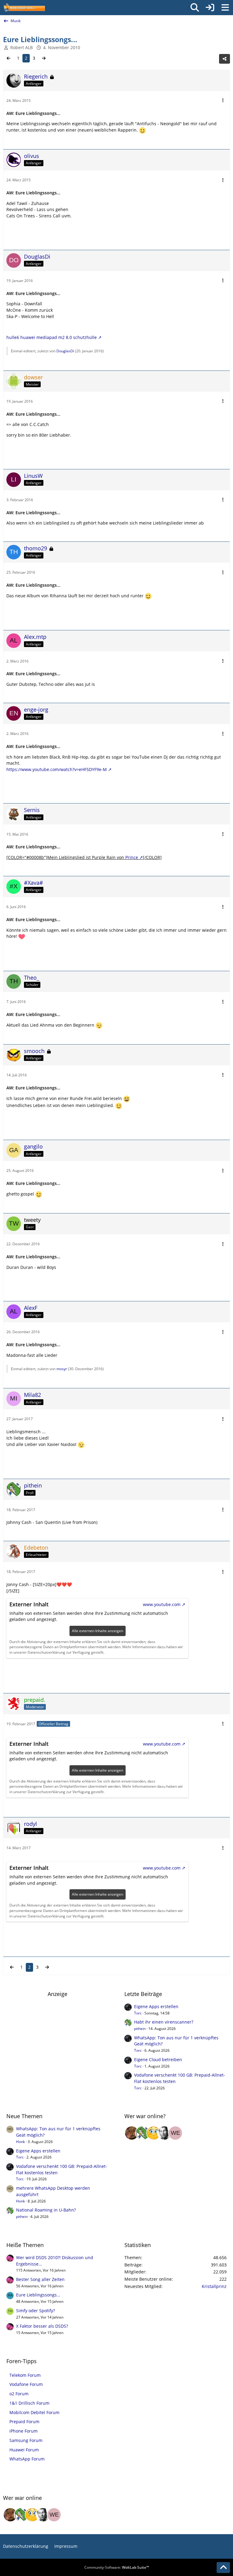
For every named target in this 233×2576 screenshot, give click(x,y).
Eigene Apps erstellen (156, 2006)
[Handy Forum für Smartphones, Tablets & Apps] (24, 8)
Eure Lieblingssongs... (38, 2295)
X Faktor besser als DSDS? (42, 2326)
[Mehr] (223, 101)
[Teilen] (225, 59)
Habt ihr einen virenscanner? (164, 2022)
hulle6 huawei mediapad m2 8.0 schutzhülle (52, 337)
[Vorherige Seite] (8, 58)
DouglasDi (65, 351)
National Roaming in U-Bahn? (46, 2210)
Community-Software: (117, 2567)
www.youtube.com (162, 1604)
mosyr (62, 1369)
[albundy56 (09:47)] (164, 2133)
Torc (138, 2013)
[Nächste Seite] (44, 58)
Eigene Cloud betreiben (158, 2059)
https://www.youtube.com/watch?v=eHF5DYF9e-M (57, 769)
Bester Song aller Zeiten (40, 2279)
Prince (132, 857)
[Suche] (195, 8)
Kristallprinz (214, 2286)
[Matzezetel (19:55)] (132, 2133)
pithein (140, 2029)
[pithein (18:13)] (143, 2133)
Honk (20, 2142)
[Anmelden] (210, 8)
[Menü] (225, 8)
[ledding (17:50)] (154, 2133)
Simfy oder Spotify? (35, 2311)
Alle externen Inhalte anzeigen (98, 1631)
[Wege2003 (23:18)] (175, 2133)
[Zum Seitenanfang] (223, 2568)
